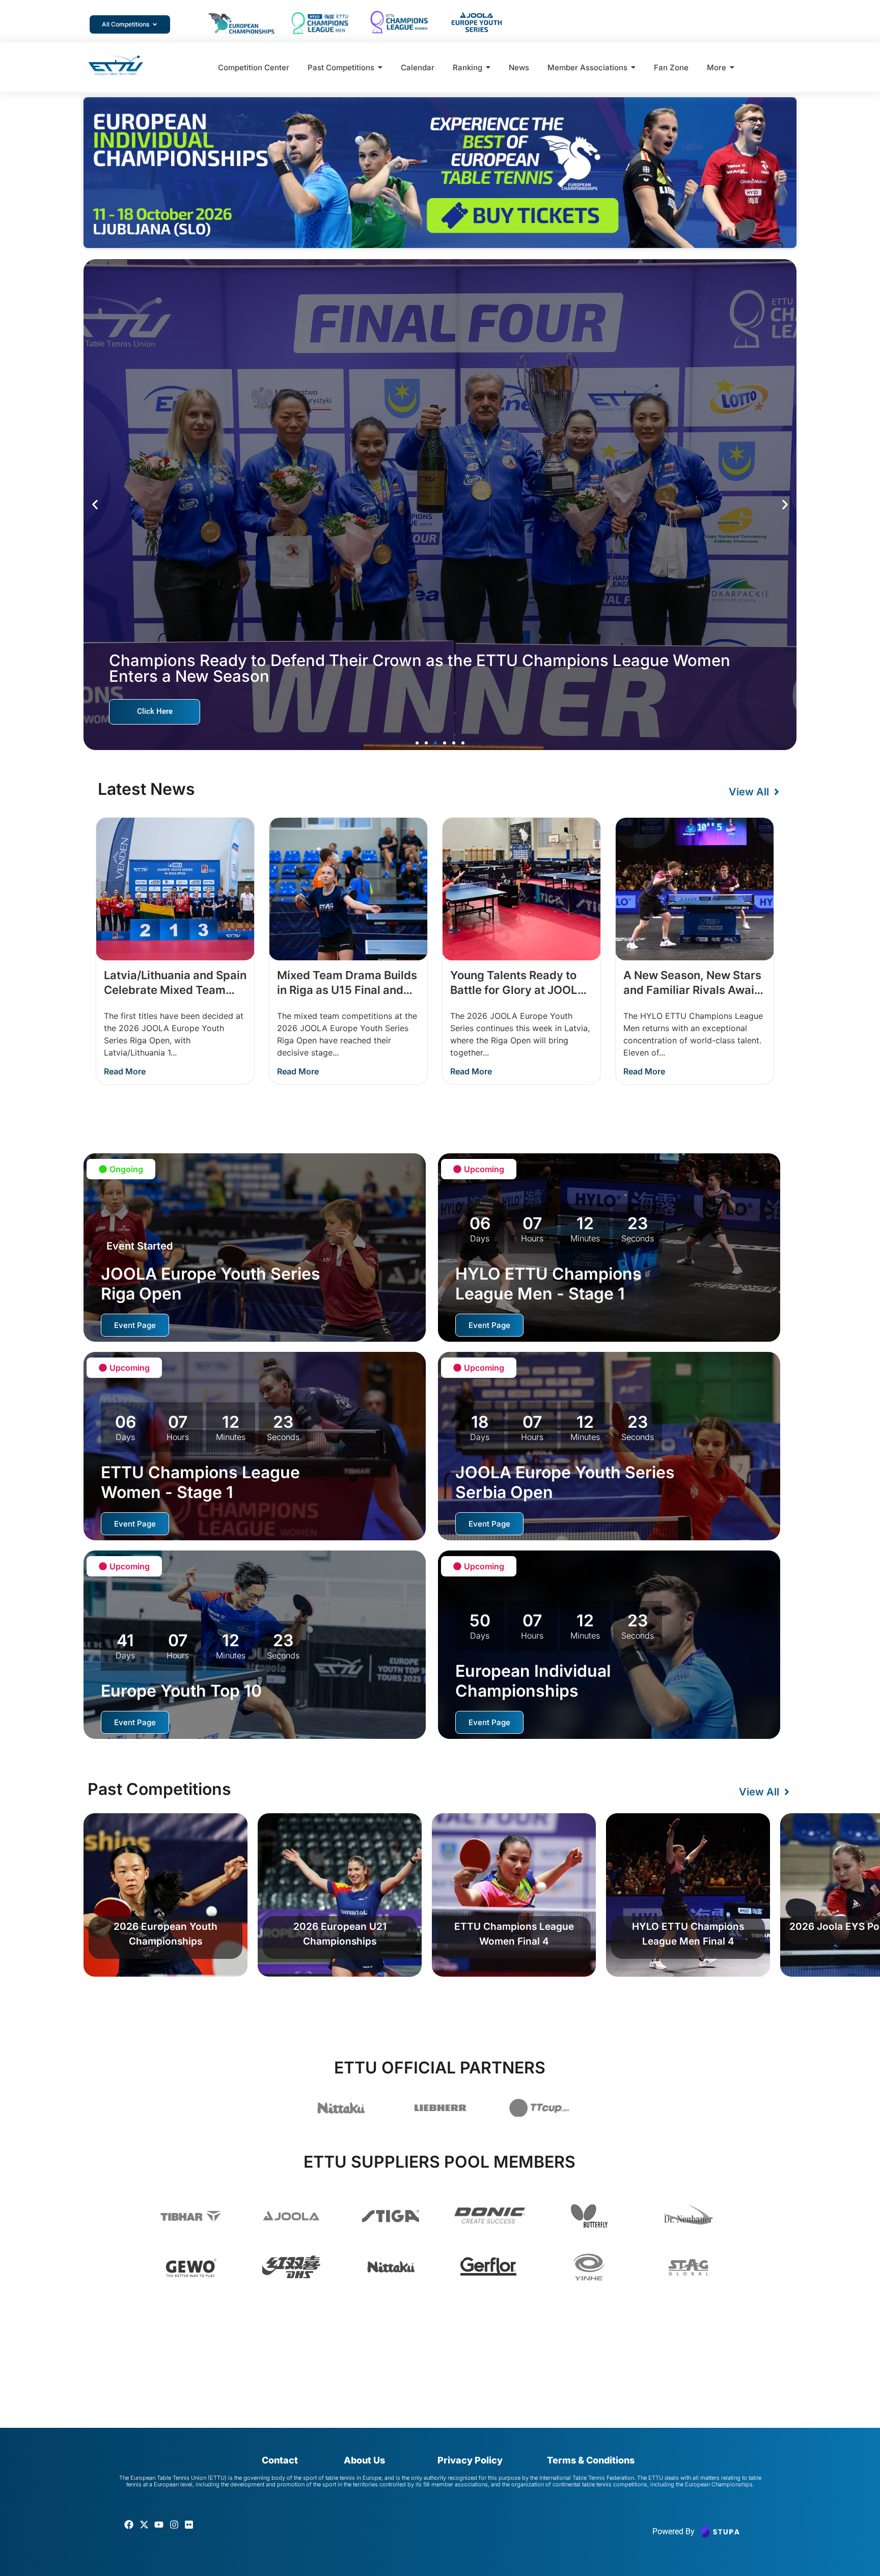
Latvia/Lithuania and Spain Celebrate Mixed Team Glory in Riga (175, 990)
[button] (95, 504)
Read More (125, 1071)
